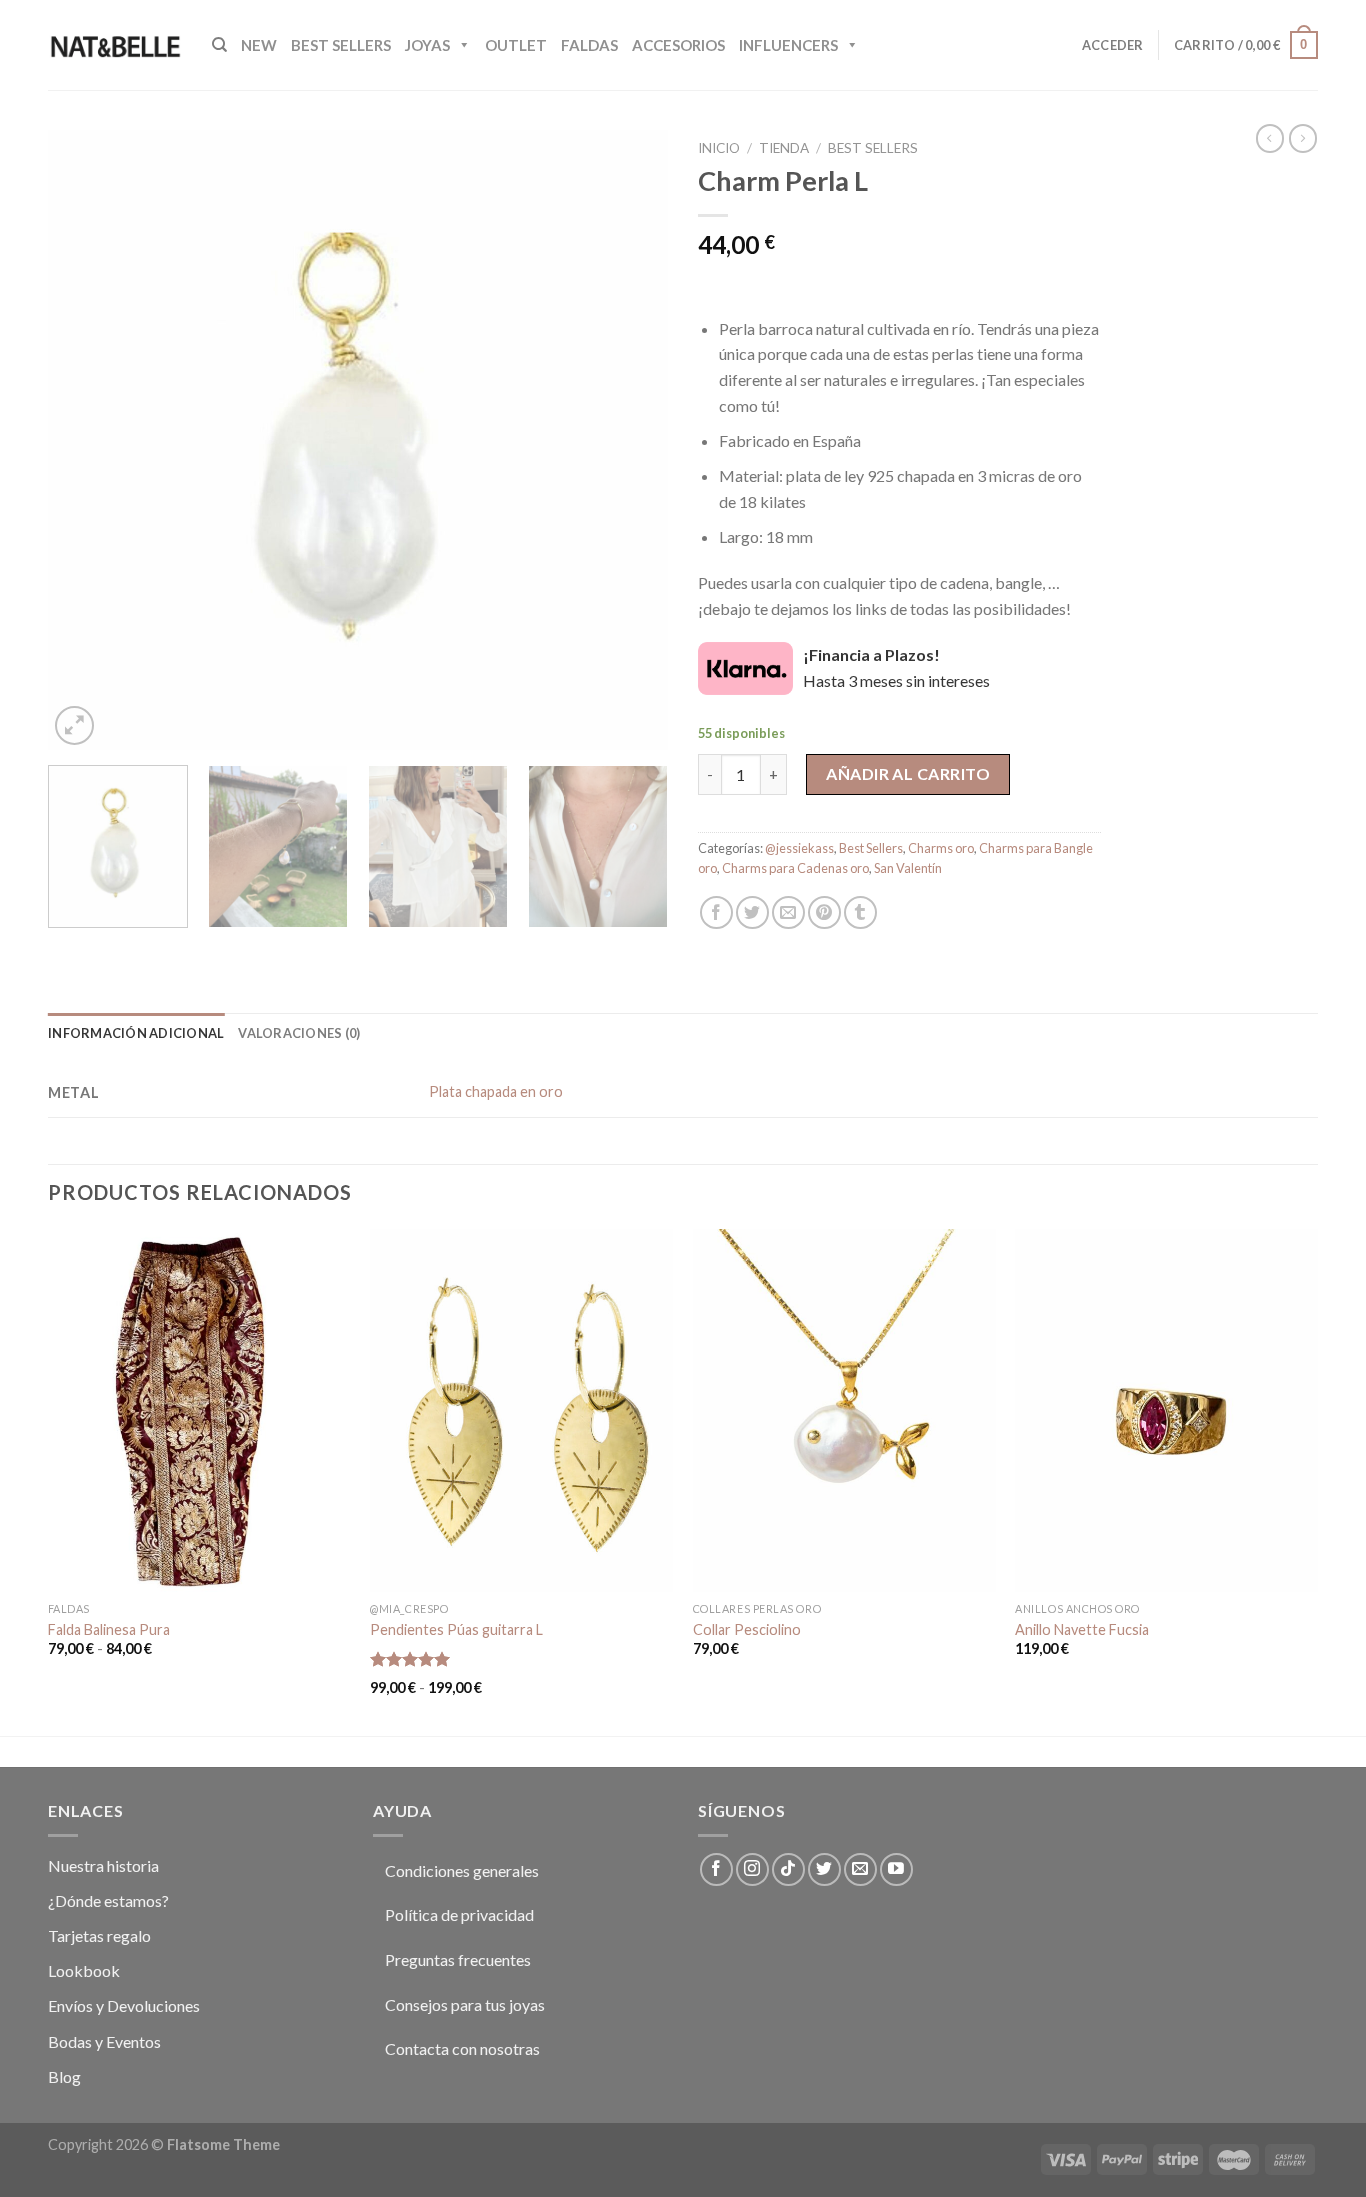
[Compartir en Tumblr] (860, 912)
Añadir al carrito (908, 773)
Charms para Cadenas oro (795, 868)
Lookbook (84, 1970)
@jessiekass (799, 848)
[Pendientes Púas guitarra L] (521, 1410)
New (259, 45)
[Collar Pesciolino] (844, 1410)
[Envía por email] (788, 912)
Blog (64, 2076)
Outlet (516, 45)
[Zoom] (74, 725)
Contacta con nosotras (462, 2048)
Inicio (719, 148)
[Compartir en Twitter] (752, 912)
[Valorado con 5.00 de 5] (410, 1659)
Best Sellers (341, 45)
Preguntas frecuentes (458, 1959)
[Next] (630, 440)
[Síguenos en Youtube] (896, 1869)
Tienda (784, 148)
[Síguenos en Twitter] (824, 1869)
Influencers (788, 45)
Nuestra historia (103, 1865)
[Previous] (86, 440)
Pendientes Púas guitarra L (456, 1629)
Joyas (427, 45)
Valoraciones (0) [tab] (299, 1033)
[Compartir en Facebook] (716, 912)
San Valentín (908, 868)
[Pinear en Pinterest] (824, 912)
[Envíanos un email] (860, 1869)
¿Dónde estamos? (108, 1900)
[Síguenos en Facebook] (716, 1869)
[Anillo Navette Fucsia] (1166, 1410)
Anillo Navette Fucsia (1082, 1629)
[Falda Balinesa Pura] (199, 1410)
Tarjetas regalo (99, 1935)
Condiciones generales (462, 1870)
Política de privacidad (459, 1914)
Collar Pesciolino (747, 1629)
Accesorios (678, 45)
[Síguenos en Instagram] (752, 1869)
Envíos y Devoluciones (124, 2005)
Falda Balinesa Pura (109, 1629)
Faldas (589, 45)
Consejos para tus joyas (465, 2004)
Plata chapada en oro (496, 1091)
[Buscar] (219, 45)
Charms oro (941, 848)
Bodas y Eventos (104, 2041)
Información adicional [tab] (136, 1033)
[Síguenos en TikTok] (788, 1869)
